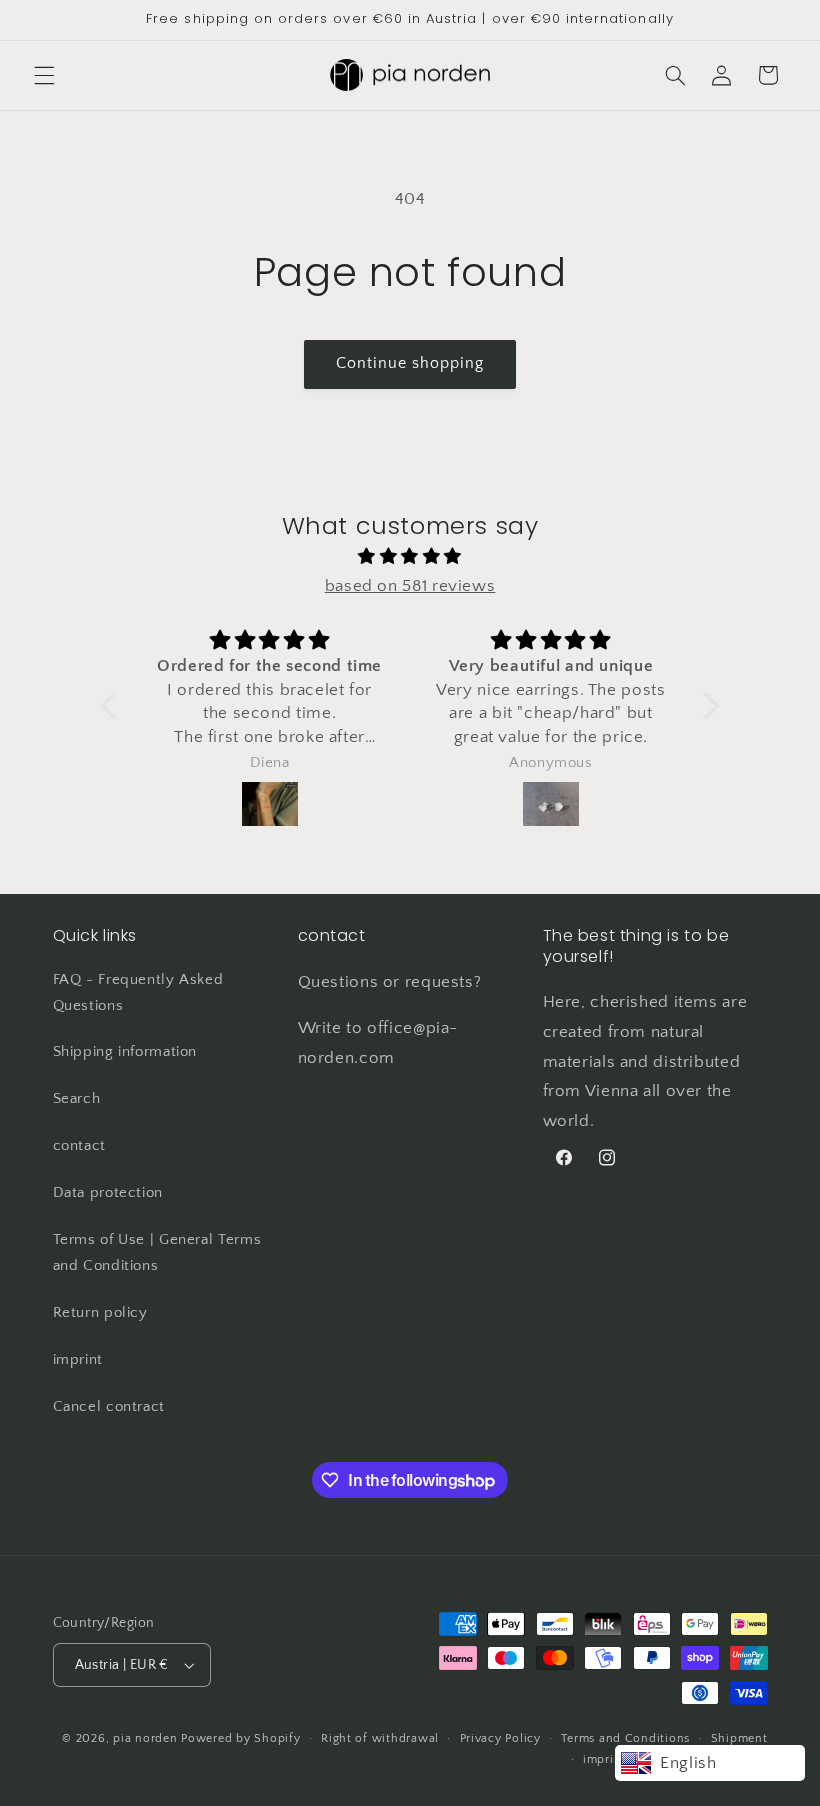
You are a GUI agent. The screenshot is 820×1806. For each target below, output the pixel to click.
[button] (44, 75)
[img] (410, 557)
